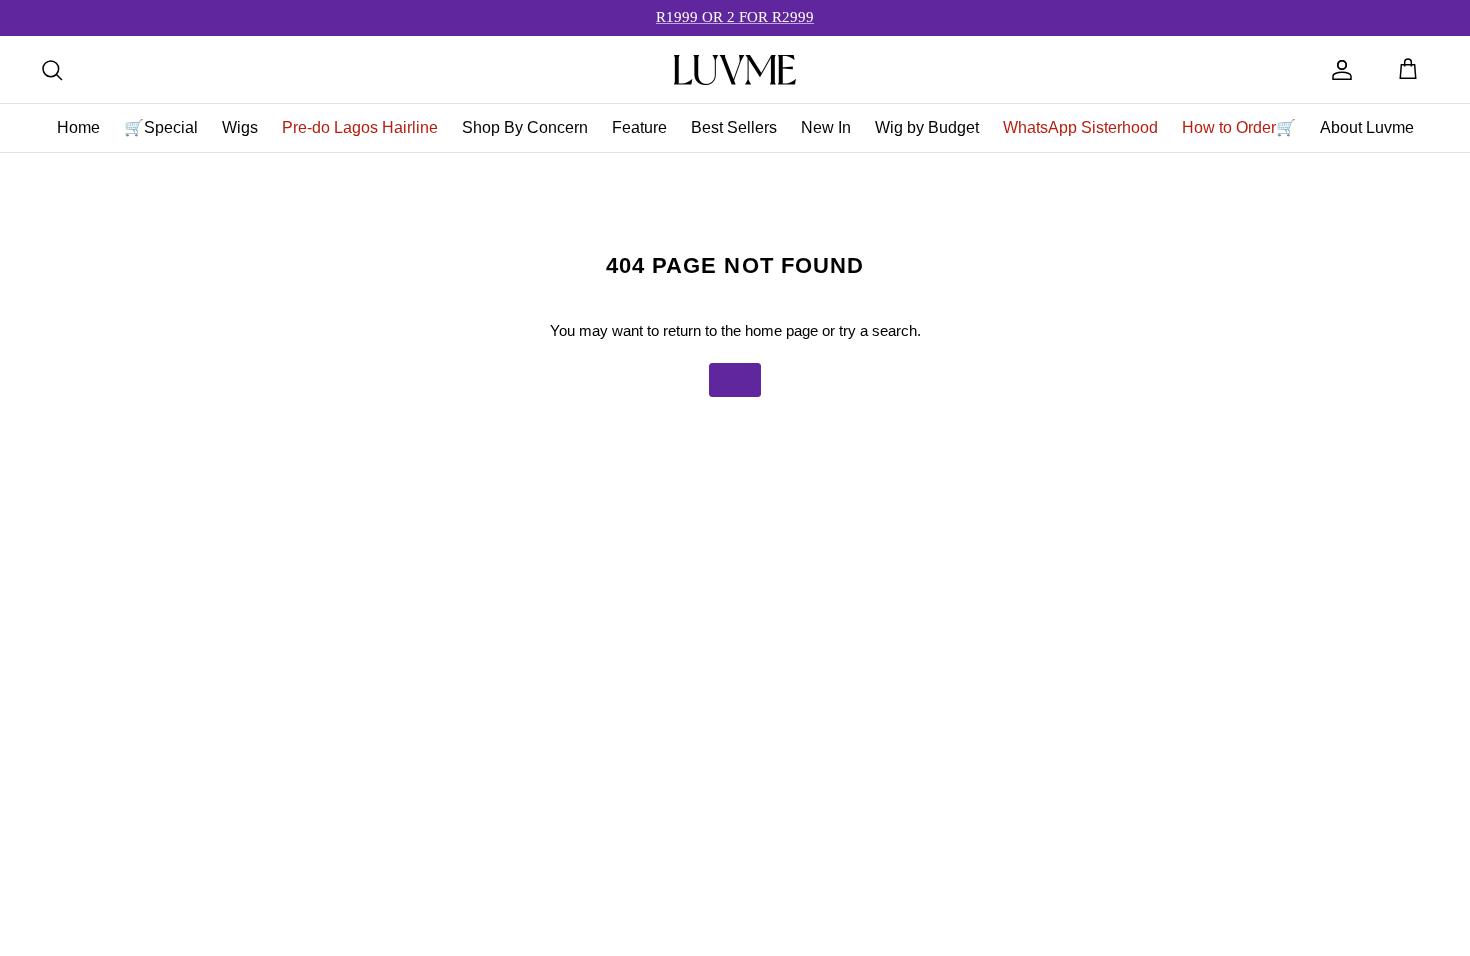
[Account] (1342, 70)
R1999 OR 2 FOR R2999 (735, 17)
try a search (878, 330)
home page (781, 330)
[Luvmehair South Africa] (735, 70)
